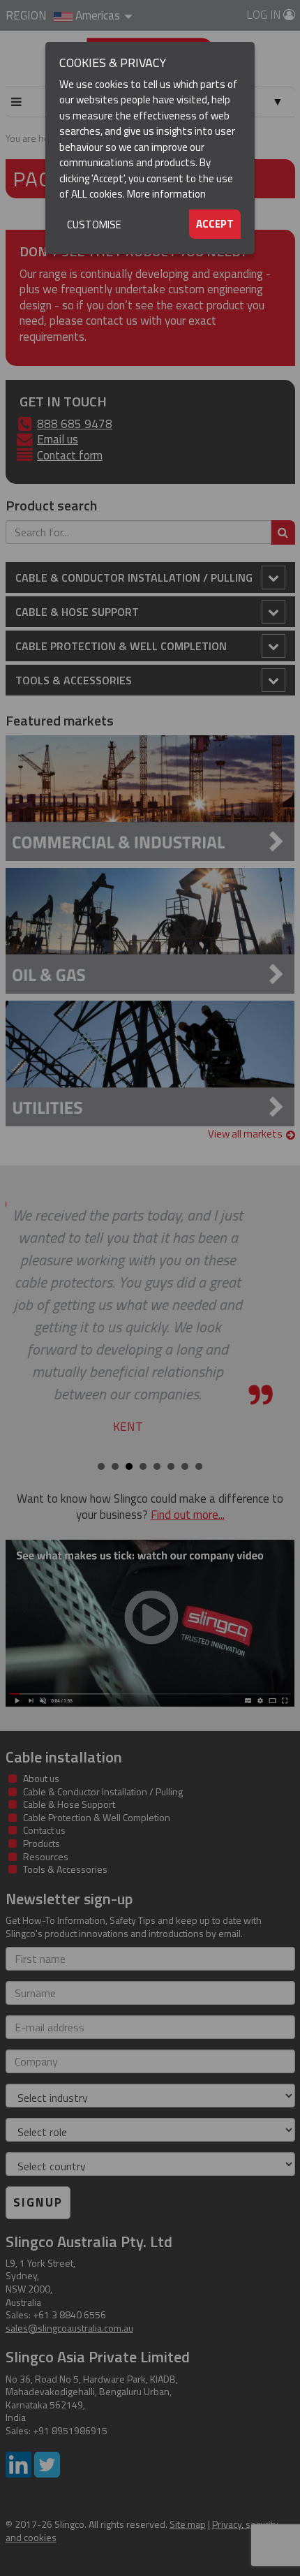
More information (166, 194)
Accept (215, 224)
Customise (94, 225)
